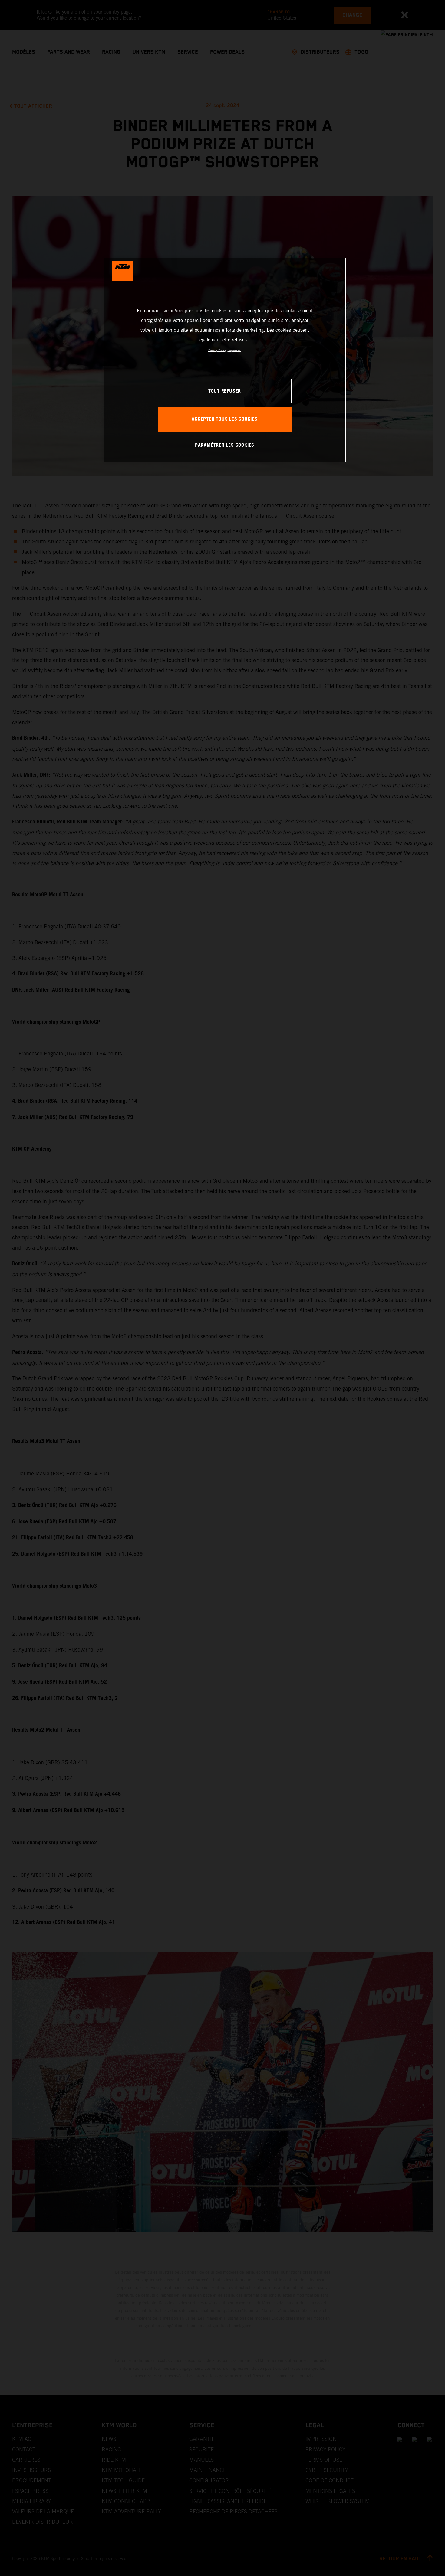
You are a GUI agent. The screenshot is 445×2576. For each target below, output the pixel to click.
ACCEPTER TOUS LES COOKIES (225, 419)
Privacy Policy (217, 350)
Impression (234, 350)
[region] (225, 360)
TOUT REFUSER (225, 391)
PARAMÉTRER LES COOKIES (225, 445)
